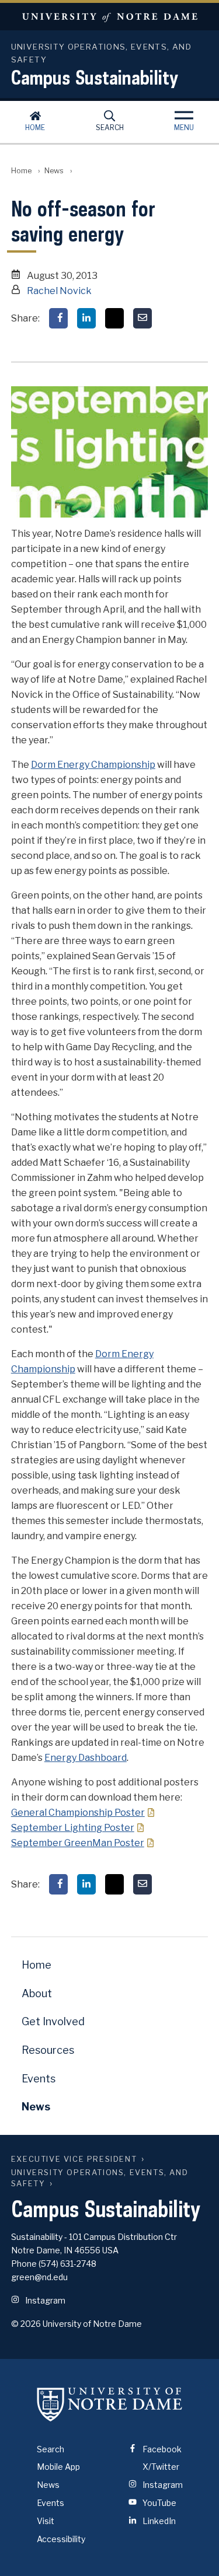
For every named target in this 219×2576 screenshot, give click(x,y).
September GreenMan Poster (78, 1843)
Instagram (44, 2300)
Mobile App (58, 2467)
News (54, 171)
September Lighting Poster (73, 1828)
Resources (48, 2050)
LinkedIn (158, 2521)
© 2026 (26, 2324)
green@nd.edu (39, 2277)
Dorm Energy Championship (93, 765)
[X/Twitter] (114, 318)
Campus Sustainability (95, 77)
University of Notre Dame (109, 17)
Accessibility (61, 2539)
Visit (46, 2521)
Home (35, 127)
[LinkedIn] (86, 318)
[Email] (142, 318)
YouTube (159, 2503)
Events (39, 2079)
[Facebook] (58, 318)
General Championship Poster (78, 1813)
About (37, 1993)
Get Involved (53, 2021)
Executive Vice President (74, 2159)
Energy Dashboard (86, 1758)
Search (110, 127)
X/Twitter (160, 2467)
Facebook (161, 2449)
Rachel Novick (59, 291)
